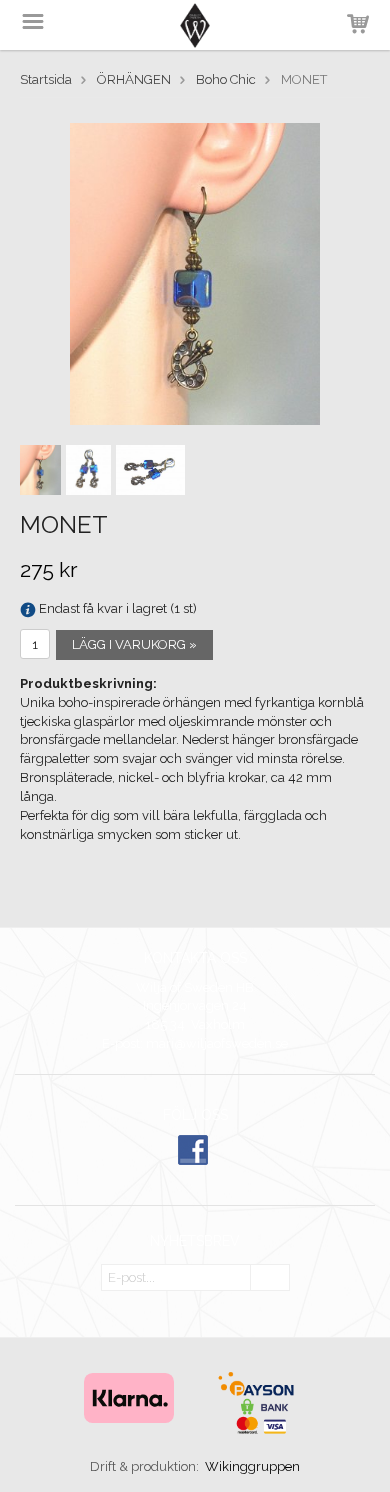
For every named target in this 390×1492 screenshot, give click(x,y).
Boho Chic (226, 79)
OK (270, 1278)
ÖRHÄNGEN (134, 79)
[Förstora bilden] (195, 272)
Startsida (46, 79)
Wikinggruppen (252, 1466)
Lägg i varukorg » (134, 644)
